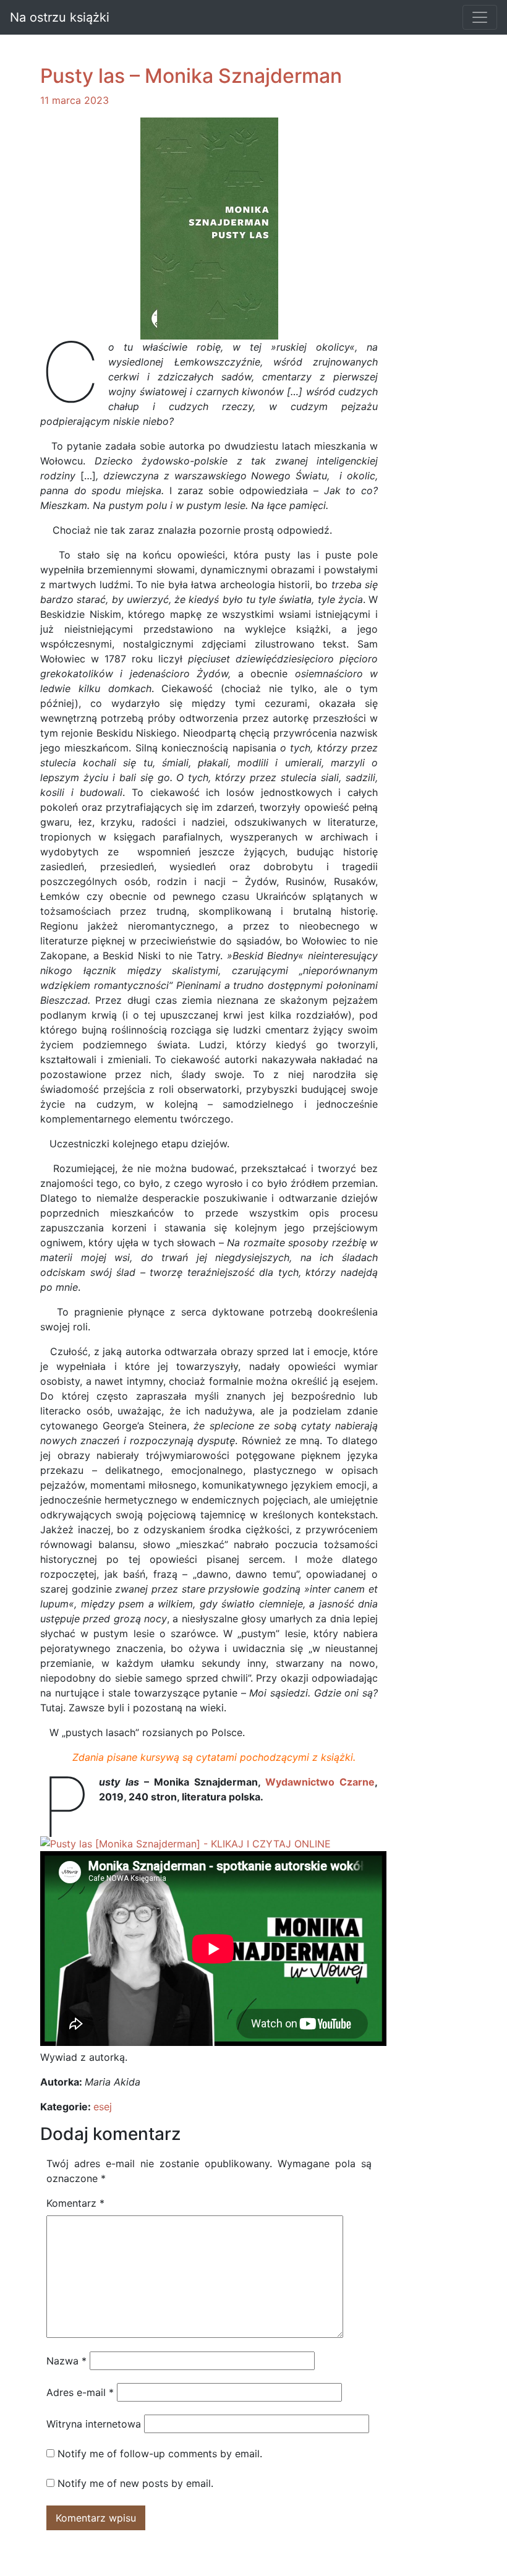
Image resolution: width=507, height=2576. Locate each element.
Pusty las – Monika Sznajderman (191, 76)
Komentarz (75, 2203)
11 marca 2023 (75, 100)
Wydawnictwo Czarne (320, 1782)
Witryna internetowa (94, 2424)
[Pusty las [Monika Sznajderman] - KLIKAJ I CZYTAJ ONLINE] (185, 1843)
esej (103, 2107)
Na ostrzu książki (60, 17)
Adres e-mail (80, 2392)
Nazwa (66, 2361)
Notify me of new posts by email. (135, 2483)
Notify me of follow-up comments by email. (160, 2454)
